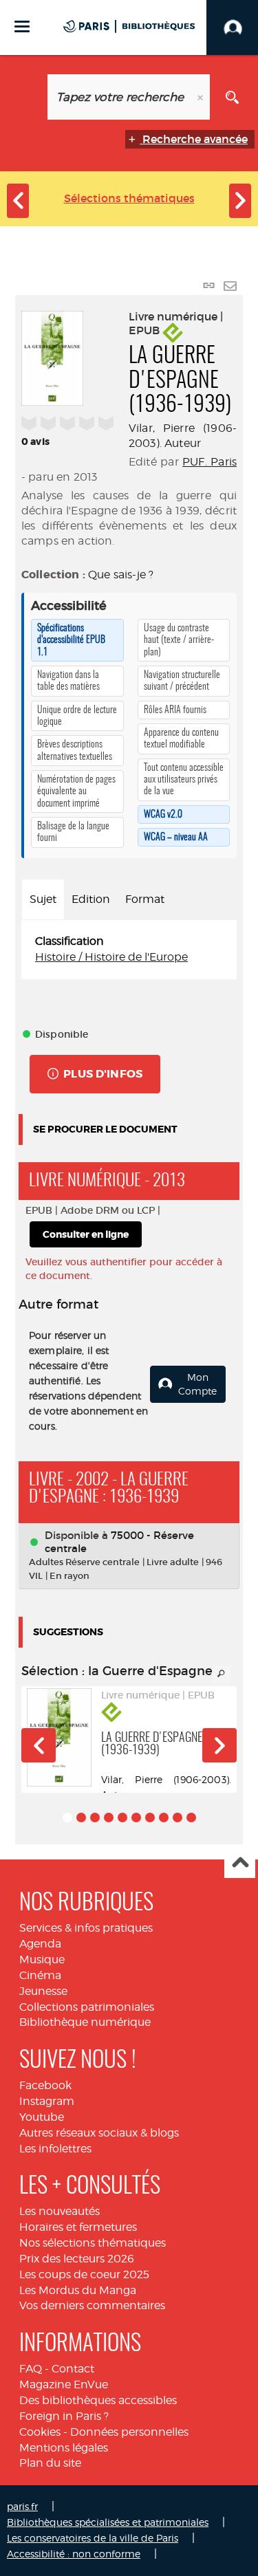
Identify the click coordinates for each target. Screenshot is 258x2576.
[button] (39, 1745)
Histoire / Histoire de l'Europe (111, 957)
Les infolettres (55, 2149)
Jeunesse (43, 1991)
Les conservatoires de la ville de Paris (93, 2538)
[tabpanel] (129, 950)
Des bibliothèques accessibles (98, 2400)
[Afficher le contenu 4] (109, 1818)
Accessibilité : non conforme (74, 2554)
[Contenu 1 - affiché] (67, 1818)
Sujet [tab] (43, 899)
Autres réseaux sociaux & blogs (99, 2133)
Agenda (40, 1944)
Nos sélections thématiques (93, 2243)
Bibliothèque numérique (85, 2022)
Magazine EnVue (64, 2384)
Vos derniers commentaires (92, 2305)
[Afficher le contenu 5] (122, 1818)
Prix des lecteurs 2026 (77, 2259)
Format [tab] (145, 899)
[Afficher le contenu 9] (178, 1818)
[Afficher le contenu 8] (164, 1818)
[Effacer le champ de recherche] (202, 97)
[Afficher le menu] (22, 26)
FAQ (31, 2369)
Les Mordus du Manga (78, 2290)
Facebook (45, 2085)
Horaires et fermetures (78, 2227)
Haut (240, 1863)
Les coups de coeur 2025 (84, 2274)
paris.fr (22, 2506)
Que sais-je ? (121, 575)
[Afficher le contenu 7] (150, 1818)
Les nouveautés (60, 2211)
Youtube (42, 2117)
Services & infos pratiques (86, 1928)
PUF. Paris (209, 462)
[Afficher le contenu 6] (136, 1818)
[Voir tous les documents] (222, 1674)
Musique (42, 1960)
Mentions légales (64, 2448)
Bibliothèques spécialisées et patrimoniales (108, 2522)
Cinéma (40, 1975)
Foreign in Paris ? (64, 2416)
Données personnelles (129, 2432)
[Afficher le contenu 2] (81, 1818)
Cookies (40, 2432)
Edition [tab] (91, 899)
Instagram (47, 2101)
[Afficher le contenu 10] (191, 1818)
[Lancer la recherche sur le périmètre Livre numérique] (232, 97)
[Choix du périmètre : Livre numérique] (26, 97)
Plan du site (50, 2463)
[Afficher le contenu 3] (95, 1818)
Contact (73, 2369)
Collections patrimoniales (87, 2007)
